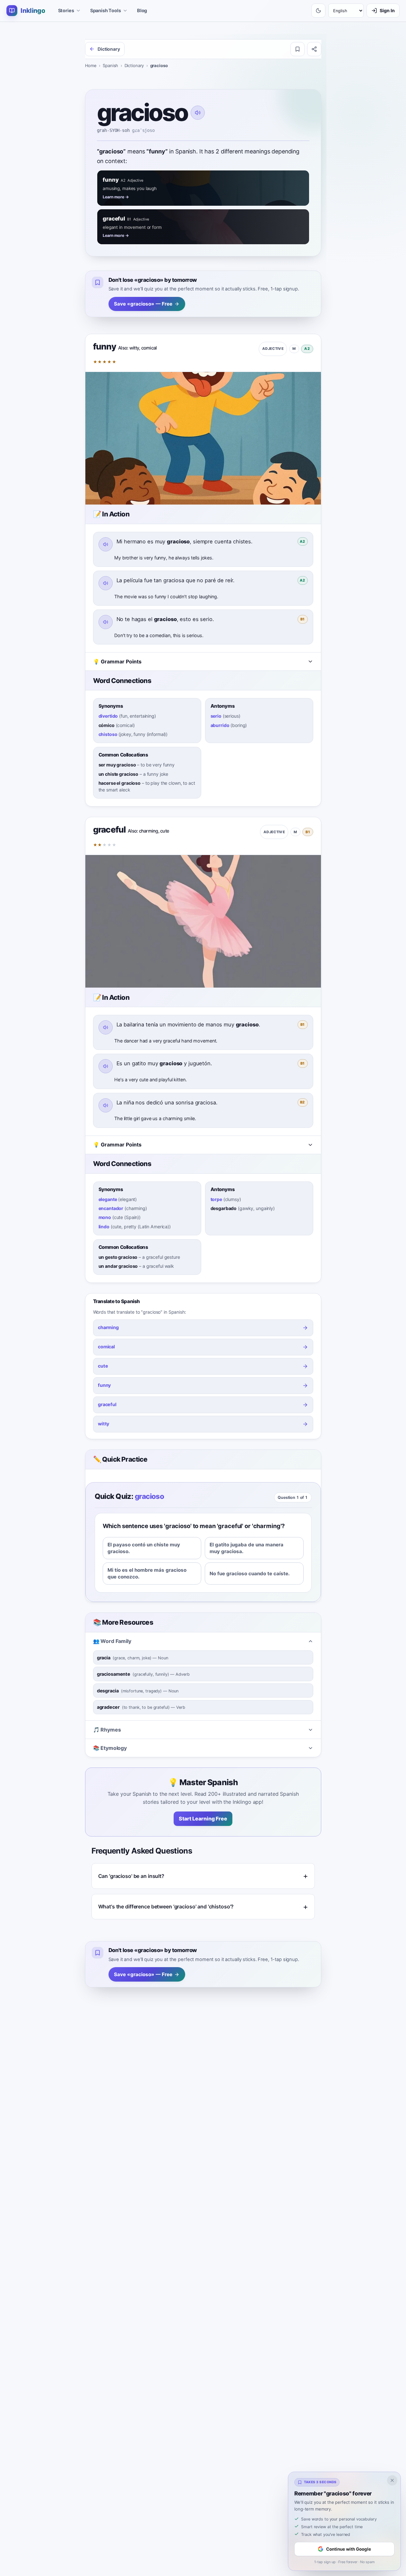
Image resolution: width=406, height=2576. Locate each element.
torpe (216, 1199)
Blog (142, 10)
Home (91, 65)
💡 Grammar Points (117, 661)
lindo (104, 1227)
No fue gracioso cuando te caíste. (250, 1573)
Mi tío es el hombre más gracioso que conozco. (147, 1573)
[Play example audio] (106, 544)
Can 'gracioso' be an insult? (131, 1876)
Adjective (273, 349)
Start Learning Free (203, 1819)
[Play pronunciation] (198, 113)
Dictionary (134, 65)
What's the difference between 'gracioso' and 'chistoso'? (166, 1906)
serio (216, 716)
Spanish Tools (106, 10)
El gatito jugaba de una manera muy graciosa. (246, 1548)
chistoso (108, 734)
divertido (108, 716)
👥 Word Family (112, 1641)
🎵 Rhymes (107, 1730)
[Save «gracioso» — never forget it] (298, 49)
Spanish (110, 65)
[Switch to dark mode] (318, 11)
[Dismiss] (392, 2480)
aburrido (220, 725)
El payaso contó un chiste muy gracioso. (144, 1548)
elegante (108, 1199)
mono (105, 1217)
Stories (66, 10)
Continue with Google (349, 2549)
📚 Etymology (110, 1748)
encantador (111, 1208)
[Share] (314, 49)
